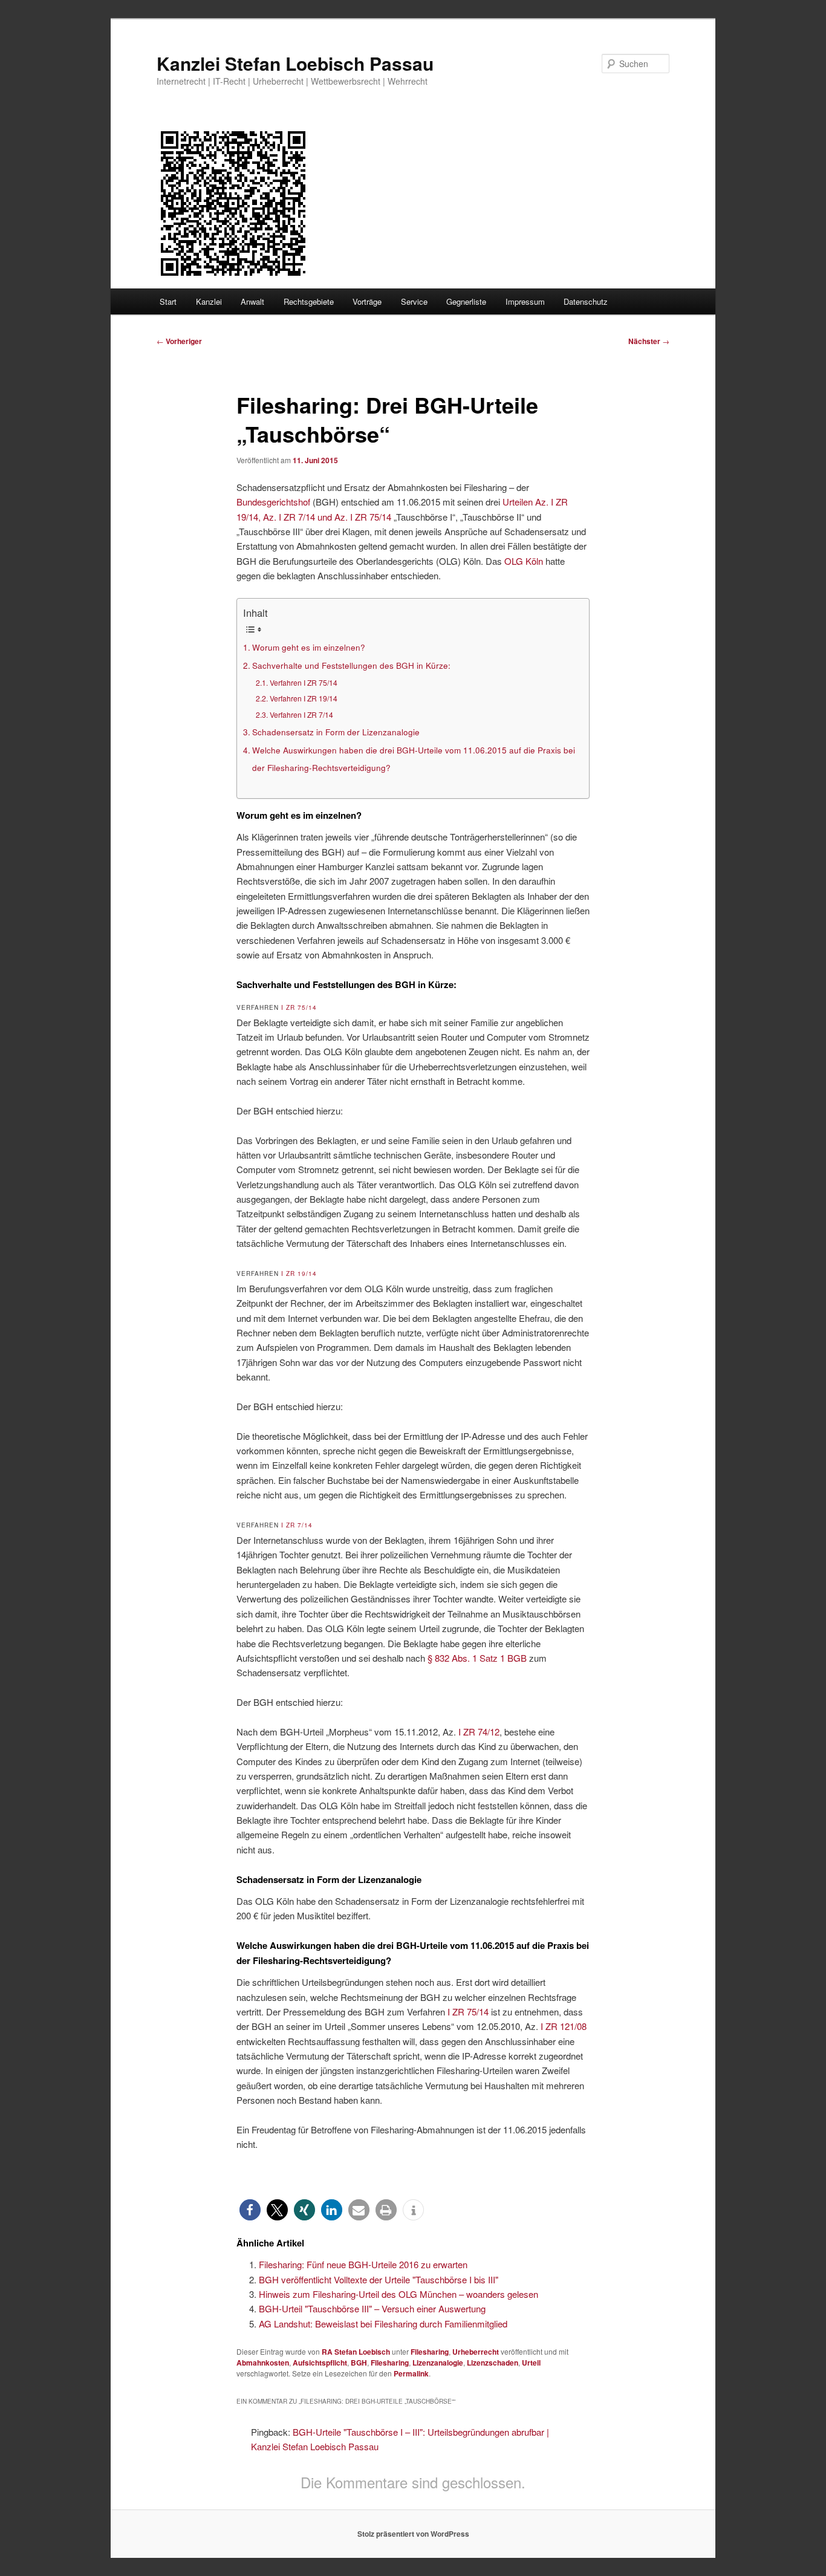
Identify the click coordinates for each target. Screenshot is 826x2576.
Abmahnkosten (263, 2363)
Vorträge (367, 301)
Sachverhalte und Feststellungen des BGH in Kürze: (351, 665)
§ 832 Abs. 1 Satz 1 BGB (477, 1658)
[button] (250, 2210)
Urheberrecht (476, 2352)
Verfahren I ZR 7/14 (301, 714)
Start (168, 301)
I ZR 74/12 (479, 1732)
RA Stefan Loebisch (356, 2352)
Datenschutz (586, 301)
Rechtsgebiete (309, 301)
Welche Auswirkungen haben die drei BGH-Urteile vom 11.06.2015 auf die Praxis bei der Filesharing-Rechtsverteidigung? (414, 759)
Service (414, 301)
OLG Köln (524, 561)
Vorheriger (179, 341)
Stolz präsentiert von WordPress (413, 2534)
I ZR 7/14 (297, 1525)
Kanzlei (209, 301)
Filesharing (430, 2352)
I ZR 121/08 (564, 2026)
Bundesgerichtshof (273, 502)
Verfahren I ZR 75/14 (303, 682)
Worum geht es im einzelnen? (309, 647)
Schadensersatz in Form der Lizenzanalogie (336, 732)
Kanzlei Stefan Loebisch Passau (295, 63)
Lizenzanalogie (438, 2363)
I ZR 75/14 (299, 1007)
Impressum (525, 301)
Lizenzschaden (493, 2363)
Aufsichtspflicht (320, 2363)
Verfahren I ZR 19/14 (303, 698)
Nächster (649, 341)
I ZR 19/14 (299, 1273)
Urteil (531, 2363)
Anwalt (252, 301)
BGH (359, 2363)
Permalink (411, 2373)
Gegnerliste (466, 301)
